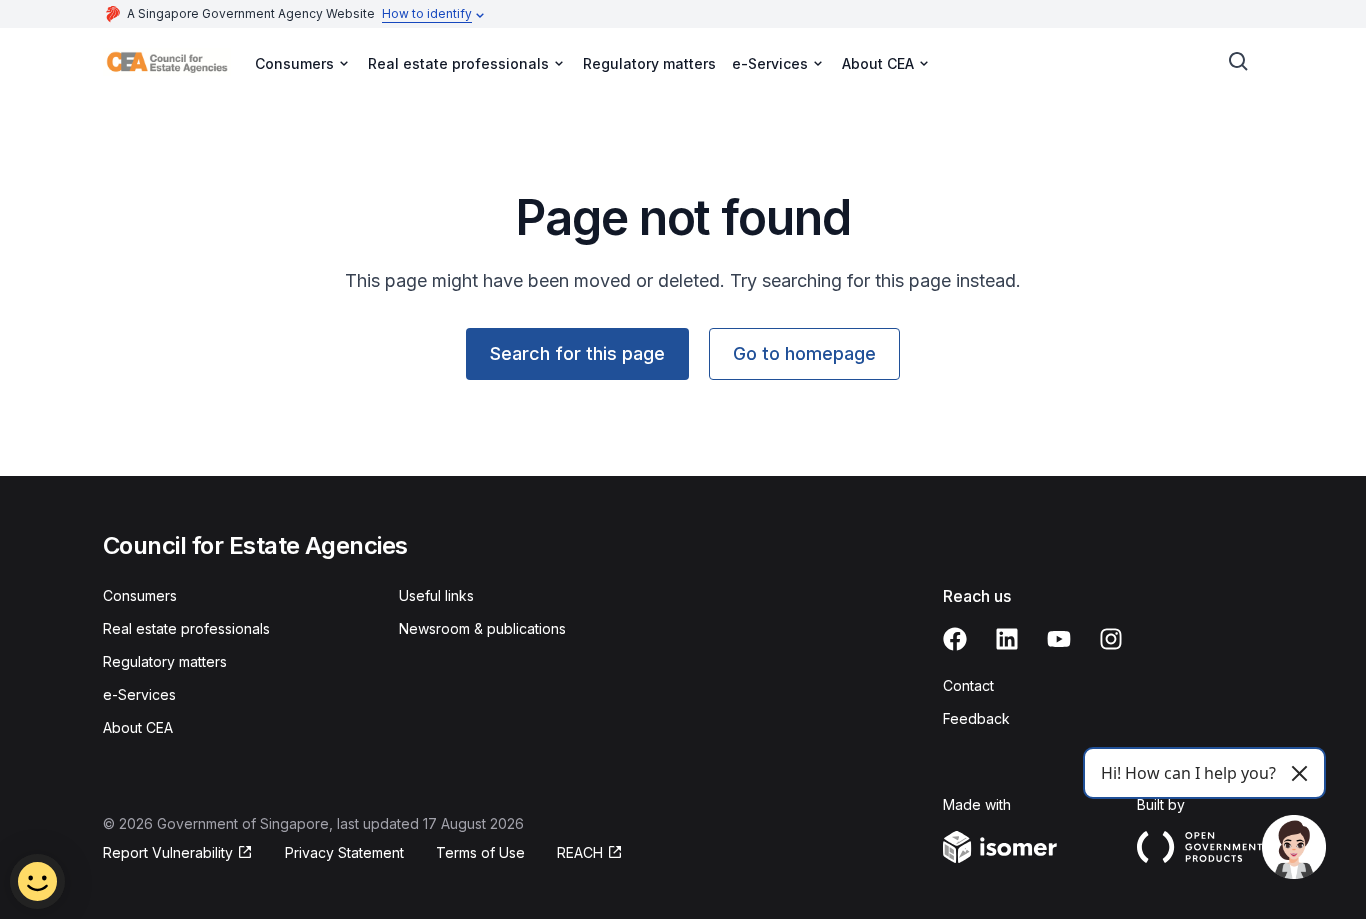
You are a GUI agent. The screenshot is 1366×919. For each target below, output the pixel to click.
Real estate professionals (186, 628)
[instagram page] (1111, 639)
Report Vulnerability (168, 852)
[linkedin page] (1007, 639)
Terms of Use (480, 852)
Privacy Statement (344, 852)
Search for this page (577, 353)
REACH (580, 852)
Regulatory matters (649, 63)
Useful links (436, 595)
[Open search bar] (1239, 62)
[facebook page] (955, 639)
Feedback (976, 718)
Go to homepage (804, 353)
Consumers (140, 595)
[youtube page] (1059, 639)
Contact (968, 685)
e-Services (139, 694)
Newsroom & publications (482, 628)
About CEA (138, 727)
